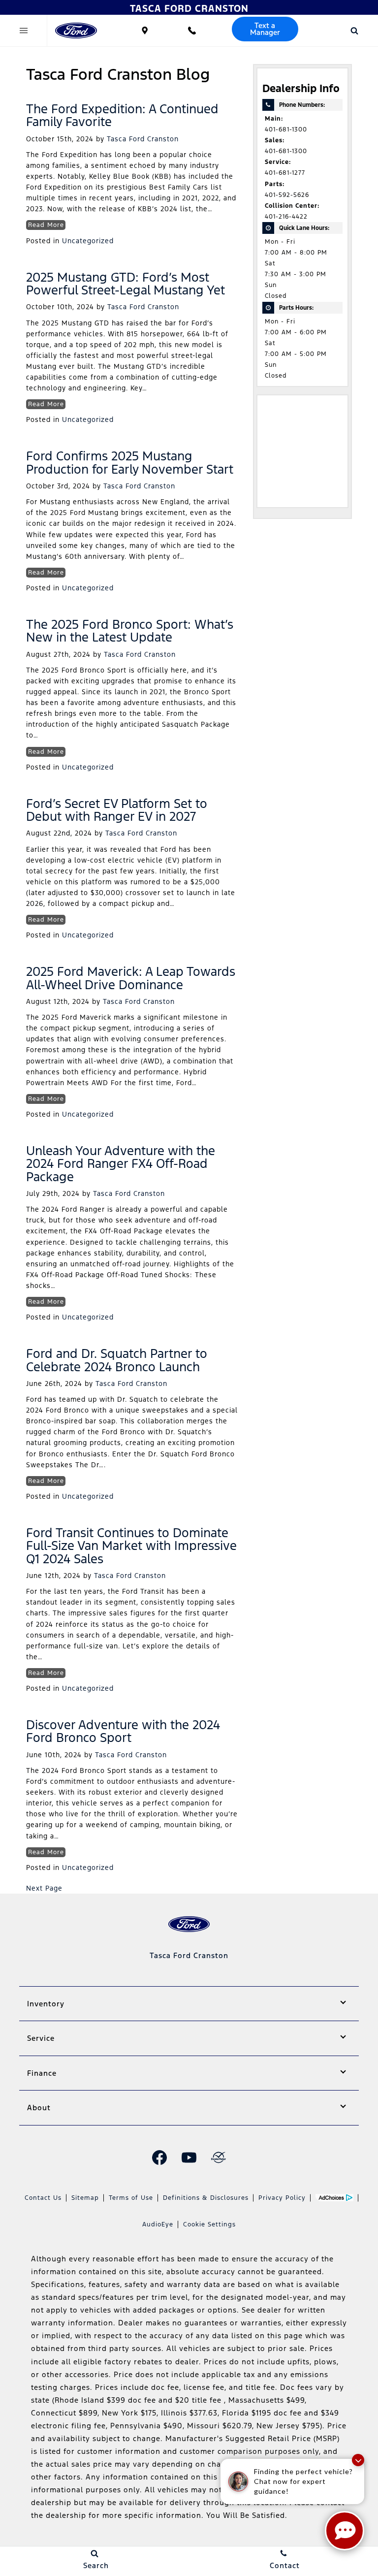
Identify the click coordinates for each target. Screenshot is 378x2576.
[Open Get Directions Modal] (145, 31)
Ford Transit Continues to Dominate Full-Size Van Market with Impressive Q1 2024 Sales (131, 1546)
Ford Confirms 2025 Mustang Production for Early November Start (130, 462)
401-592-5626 (287, 195)
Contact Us (43, 2198)
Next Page (44, 1888)
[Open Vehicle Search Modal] (354, 31)
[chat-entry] (345, 2531)
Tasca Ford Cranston (143, 139)
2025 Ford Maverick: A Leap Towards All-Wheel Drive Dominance (131, 978)
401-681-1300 (286, 129)
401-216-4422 (286, 217)
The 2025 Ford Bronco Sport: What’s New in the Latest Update (130, 631)
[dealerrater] (219, 2157)
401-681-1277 (285, 173)
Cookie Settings (209, 2224)
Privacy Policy (282, 2198)
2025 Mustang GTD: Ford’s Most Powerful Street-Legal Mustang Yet (126, 284)
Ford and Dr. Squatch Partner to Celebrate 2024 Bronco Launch (117, 1360)
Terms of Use (131, 2198)
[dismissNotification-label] (358, 2460)
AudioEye (158, 2224)
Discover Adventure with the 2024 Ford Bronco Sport (123, 1731)
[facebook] (159, 2157)
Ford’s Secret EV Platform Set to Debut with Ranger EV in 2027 (117, 810)
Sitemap (85, 2198)
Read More (46, 225)
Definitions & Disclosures (206, 2198)
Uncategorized (88, 241)
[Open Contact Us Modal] (192, 31)
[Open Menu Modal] (24, 31)
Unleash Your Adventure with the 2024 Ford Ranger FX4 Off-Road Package (121, 1164)
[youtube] (189, 2157)
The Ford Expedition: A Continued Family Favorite (122, 115)
